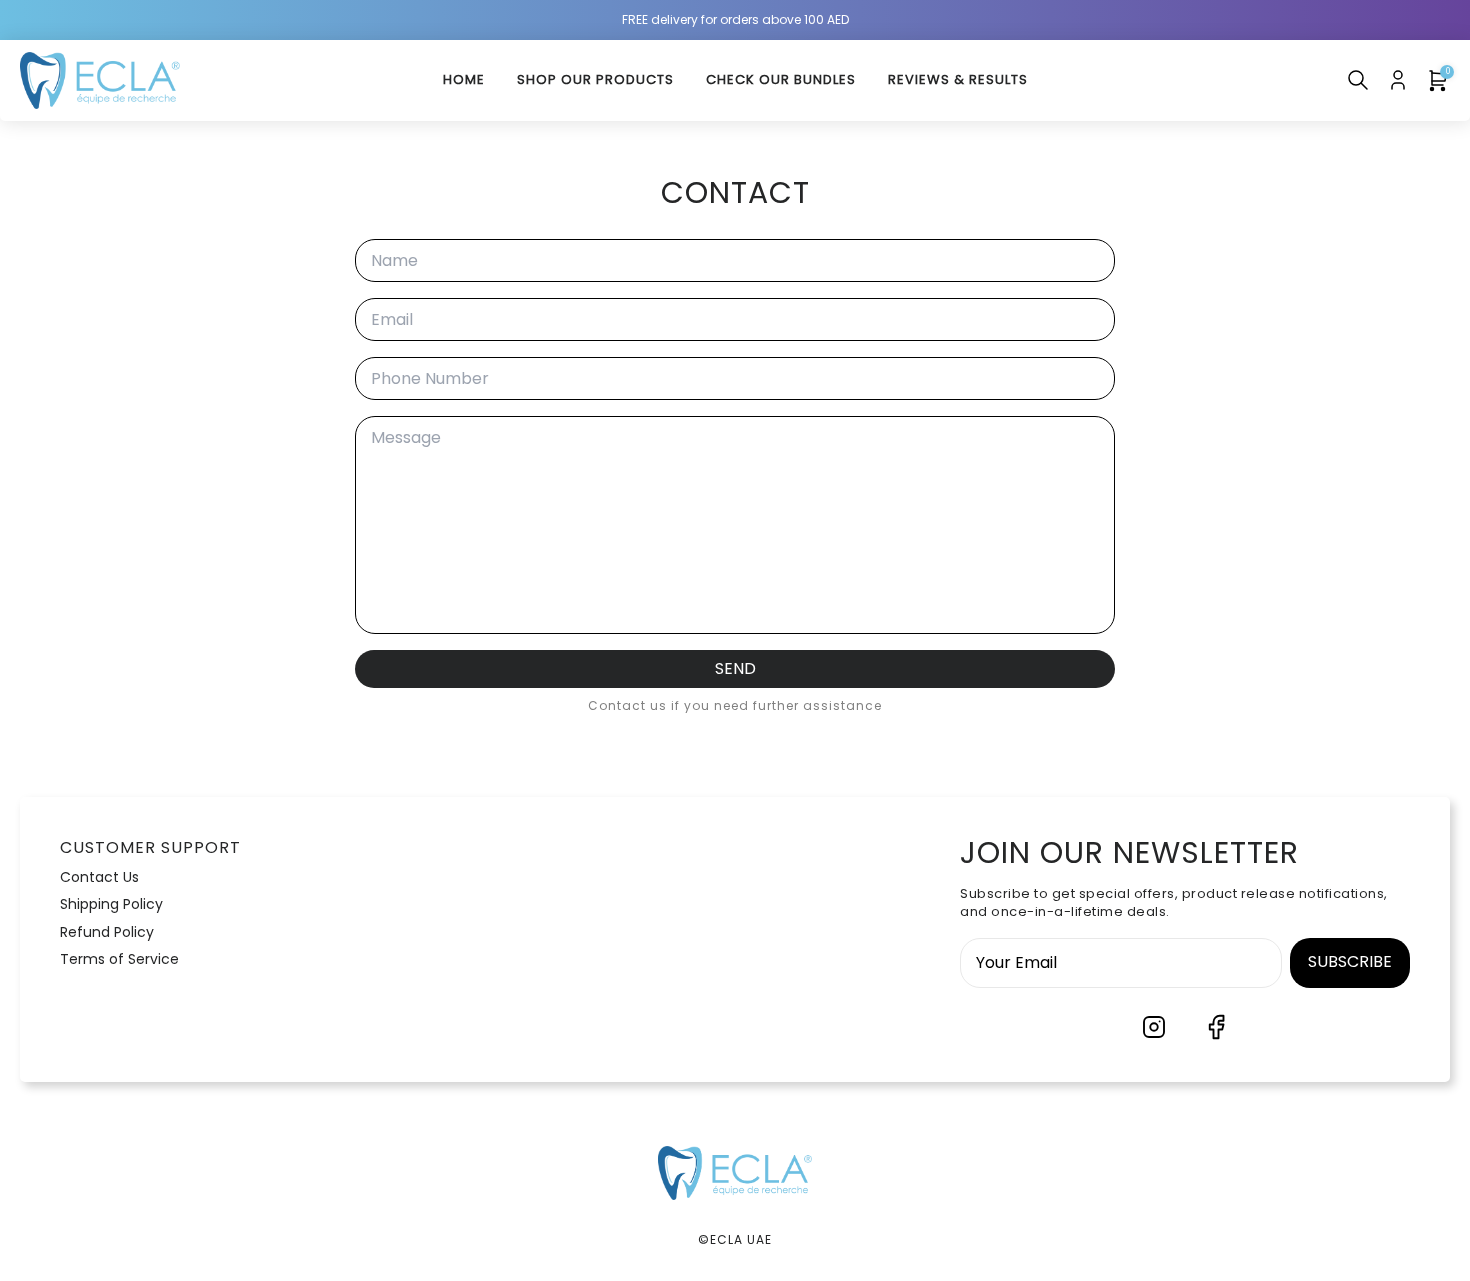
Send (735, 668)
